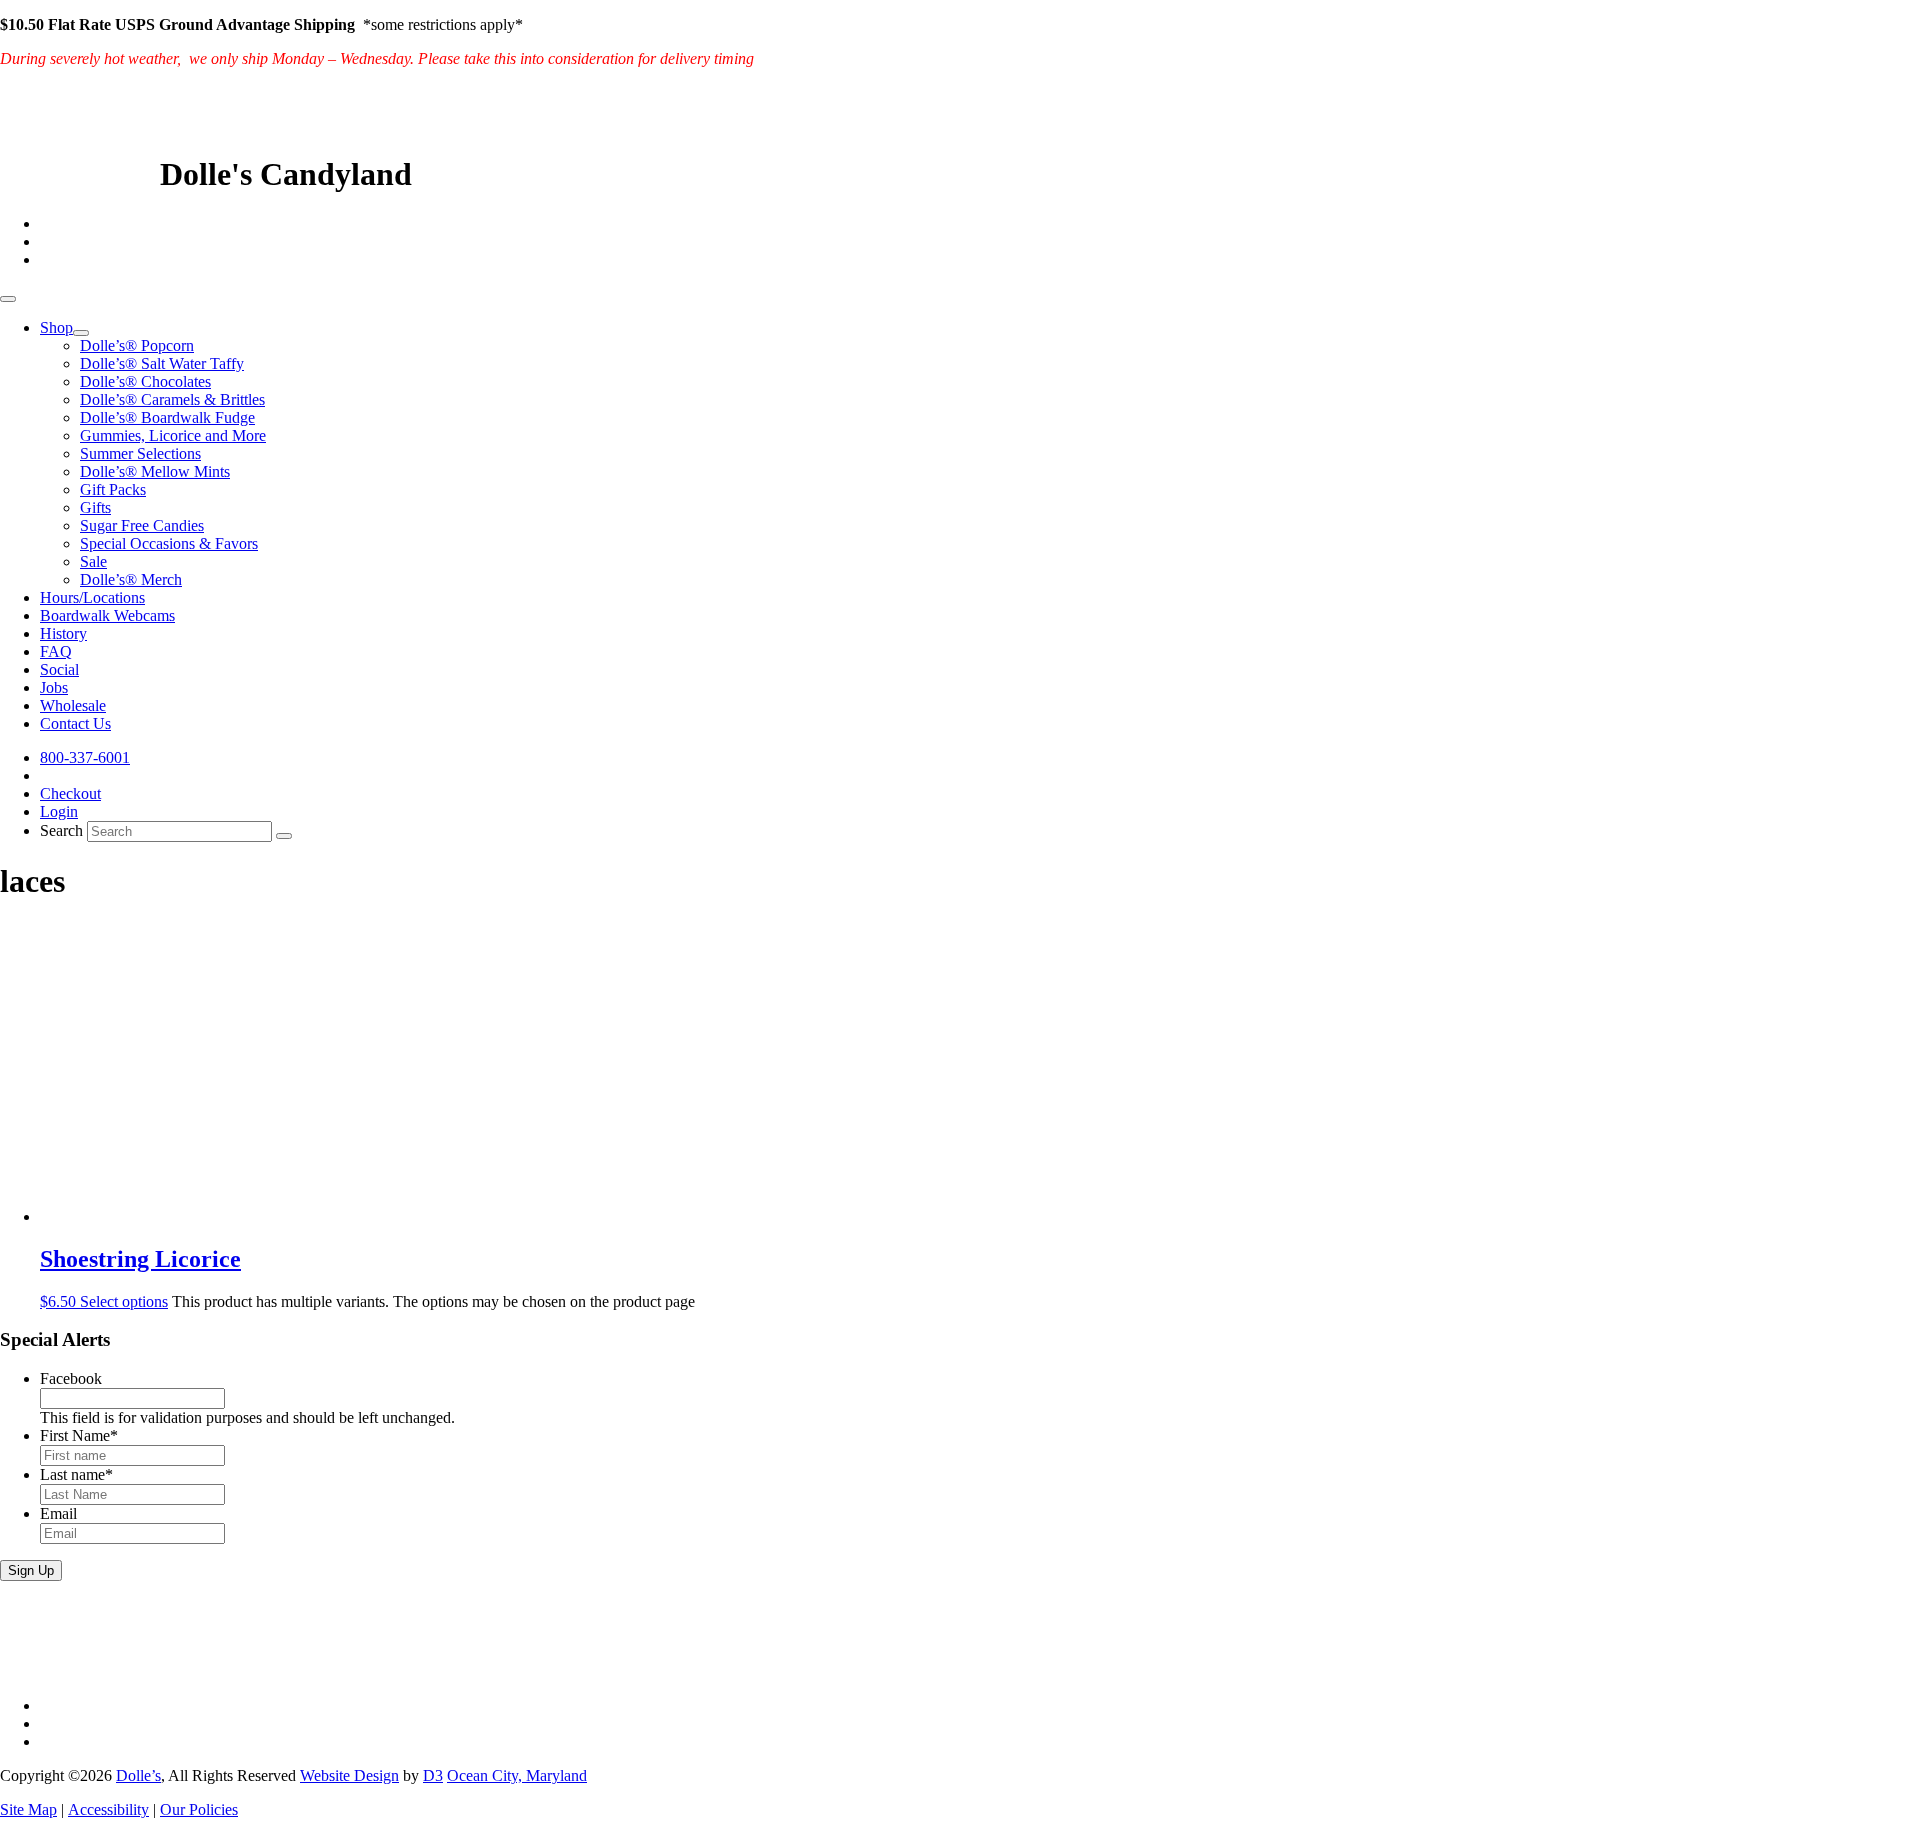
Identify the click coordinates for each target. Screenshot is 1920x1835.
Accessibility (108, 1809)
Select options (124, 1301)
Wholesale (73, 705)
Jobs (54, 687)
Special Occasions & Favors (169, 543)
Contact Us (75, 723)
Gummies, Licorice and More (173, 435)
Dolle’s (138, 1775)
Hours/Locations (92, 597)
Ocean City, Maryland (517, 1775)
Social (59, 669)
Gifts (95, 507)
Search (61, 830)
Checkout (70, 793)
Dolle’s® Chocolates (145, 381)
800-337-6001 (85, 757)
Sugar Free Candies (142, 525)
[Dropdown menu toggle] (81, 333)
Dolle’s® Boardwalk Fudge (167, 417)
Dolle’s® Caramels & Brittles (172, 399)
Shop (56, 327)
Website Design (349, 1775)
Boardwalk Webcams (107, 615)
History (63, 633)
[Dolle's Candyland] (76, 174)
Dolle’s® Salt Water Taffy (162, 363)
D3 (433, 1775)
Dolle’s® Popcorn (137, 345)
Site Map (28, 1809)
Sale (93, 561)
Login (59, 811)
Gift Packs (113, 489)
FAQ (56, 651)
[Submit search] (284, 836)
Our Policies (199, 1809)
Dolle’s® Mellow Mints (155, 471)
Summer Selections (140, 453)
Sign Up (31, 1570)
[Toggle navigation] (8, 299)
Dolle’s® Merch (131, 579)
